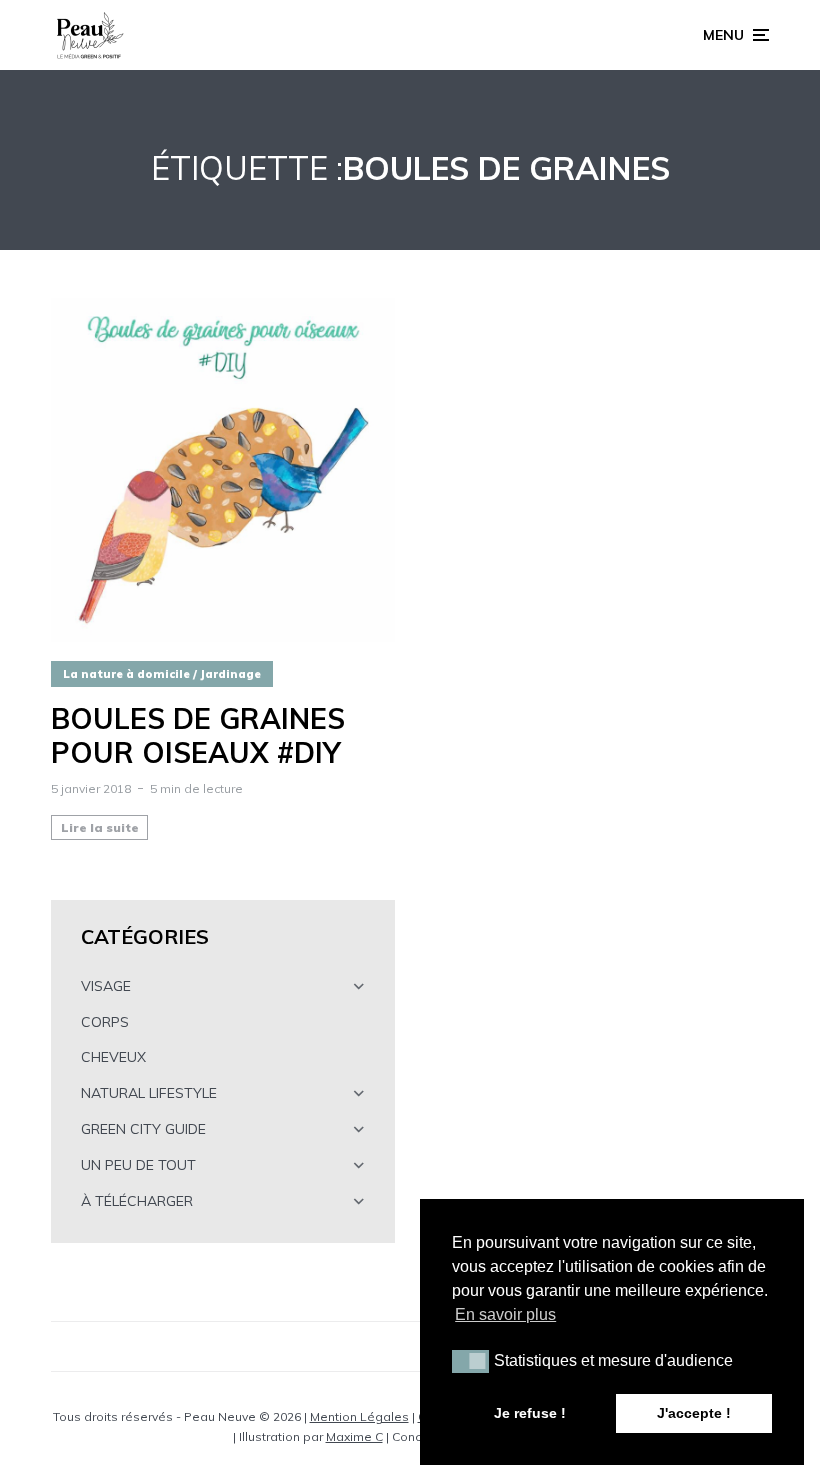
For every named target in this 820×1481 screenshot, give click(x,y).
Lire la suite (100, 827)
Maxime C (354, 1436)
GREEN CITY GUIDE (143, 1129)
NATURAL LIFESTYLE (149, 1093)
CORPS (105, 1022)
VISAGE (106, 986)
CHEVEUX (113, 1057)
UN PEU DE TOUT (138, 1165)
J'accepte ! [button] (694, 1413)
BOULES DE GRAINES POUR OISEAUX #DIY (198, 735)
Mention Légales (359, 1416)
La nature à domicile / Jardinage (162, 674)
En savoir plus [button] (505, 1314)
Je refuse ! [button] (530, 1413)
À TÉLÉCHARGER (137, 1201)
